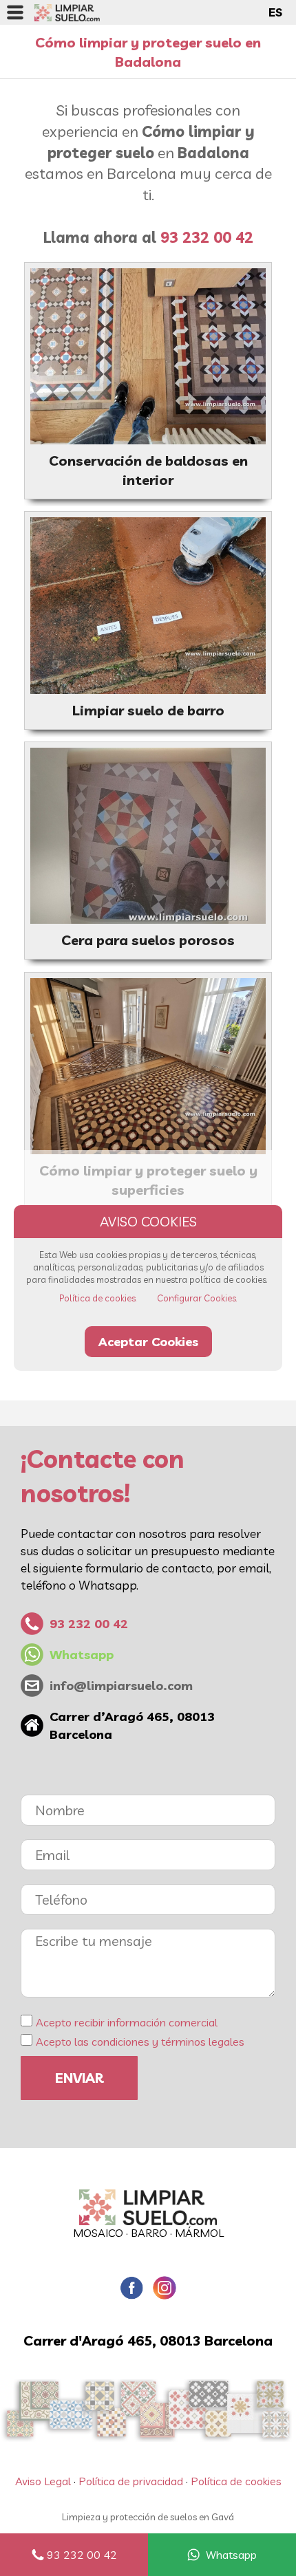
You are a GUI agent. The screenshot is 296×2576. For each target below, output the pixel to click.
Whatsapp (231, 2555)
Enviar (79, 2078)
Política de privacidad (131, 2481)
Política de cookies (236, 2481)
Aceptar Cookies (148, 1342)
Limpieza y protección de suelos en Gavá (148, 2517)
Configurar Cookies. (197, 1298)
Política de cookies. (98, 1298)
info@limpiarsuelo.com (121, 1686)
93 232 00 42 (82, 2555)
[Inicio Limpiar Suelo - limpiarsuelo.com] (67, 12)
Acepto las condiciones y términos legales (140, 2042)
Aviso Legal (43, 2481)
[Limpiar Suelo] (148, 2207)
